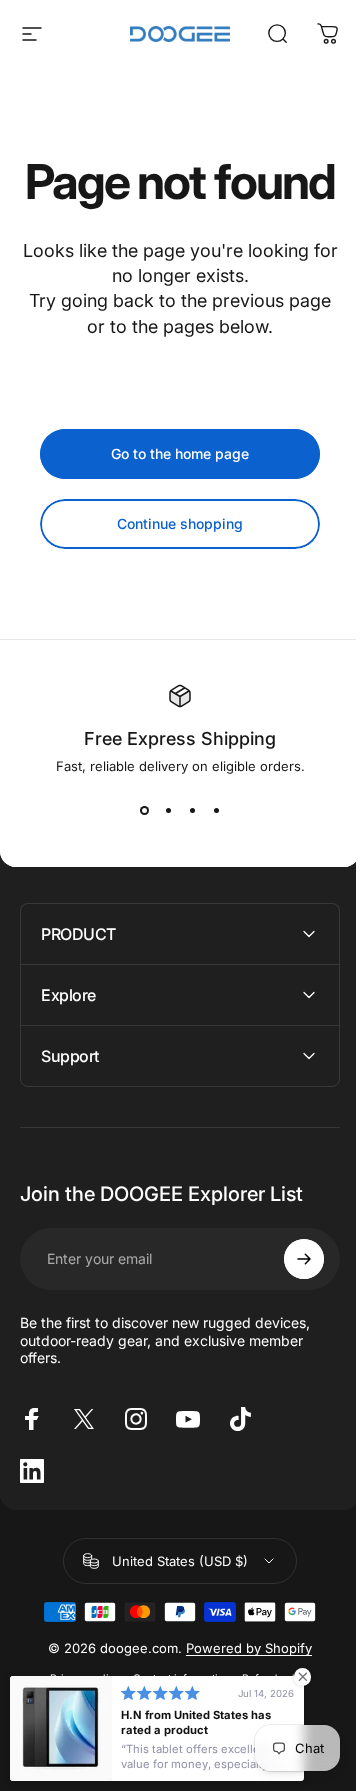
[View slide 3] (192, 810)
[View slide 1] (144, 810)
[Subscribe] (289, 1307)
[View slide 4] (216, 810)
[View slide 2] (168, 810)
